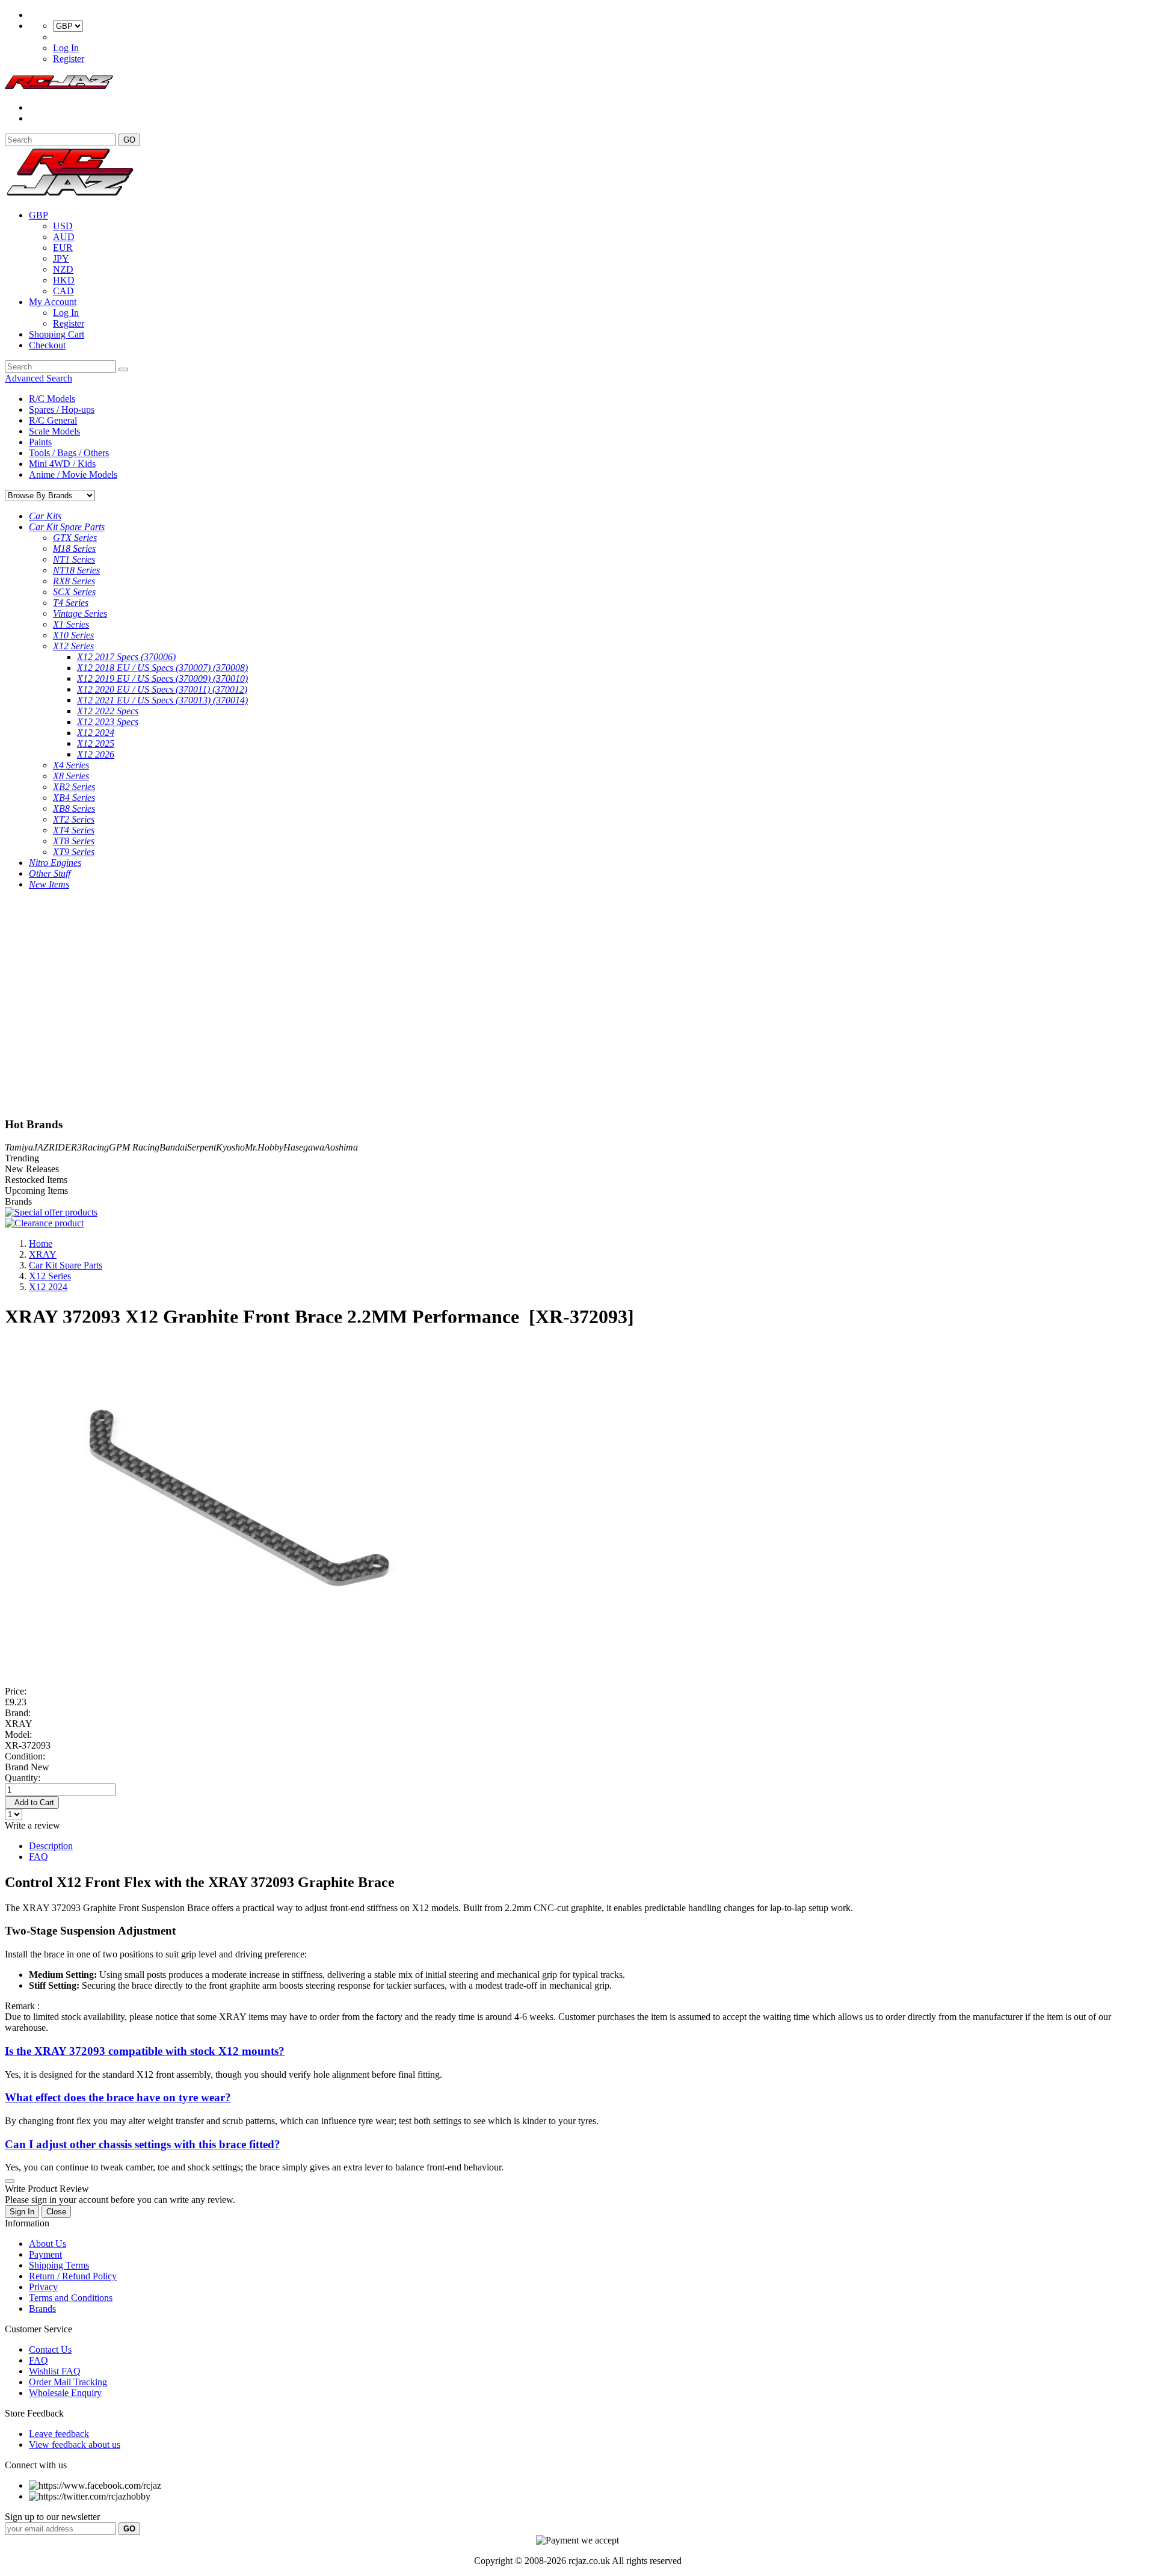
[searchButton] (123, 369)
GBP (38, 215)
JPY (61, 258)
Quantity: (23, 1778)
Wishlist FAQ (55, 2371)
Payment (45, 2254)
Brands (42, 2309)
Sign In (22, 2212)
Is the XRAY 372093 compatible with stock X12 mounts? (145, 2051)
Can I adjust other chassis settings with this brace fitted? (143, 2144)
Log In (66, 48)
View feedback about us (75, 2445)
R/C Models (52, 399)
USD (63, 226)
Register (69, 59)
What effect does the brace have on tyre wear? (118, 2097)
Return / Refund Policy (73, 2276)
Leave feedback (59, 2434)
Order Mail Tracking (68, 2382)
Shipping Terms (59, 2265)
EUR (63, 248)
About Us (48, 2244)
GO (129, 140)
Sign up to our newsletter (52, 2517)
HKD (64, 280)
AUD (64, 237)
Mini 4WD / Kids (62, 464)
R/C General (53, 420)
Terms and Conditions (71, 2298)
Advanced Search (38, 378)
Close (56, 2212)
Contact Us (50, 2349)
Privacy (43, 2287)
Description (51, 1846)
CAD (63, 291)
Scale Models (54, 431)
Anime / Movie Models (73, 474)
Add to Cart (32, 1802)
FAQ (38, 1857)
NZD (63, 269)
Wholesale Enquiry (65, 2393)
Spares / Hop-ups (62, 409)
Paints (40, 442)
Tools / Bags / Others (69, 453)
